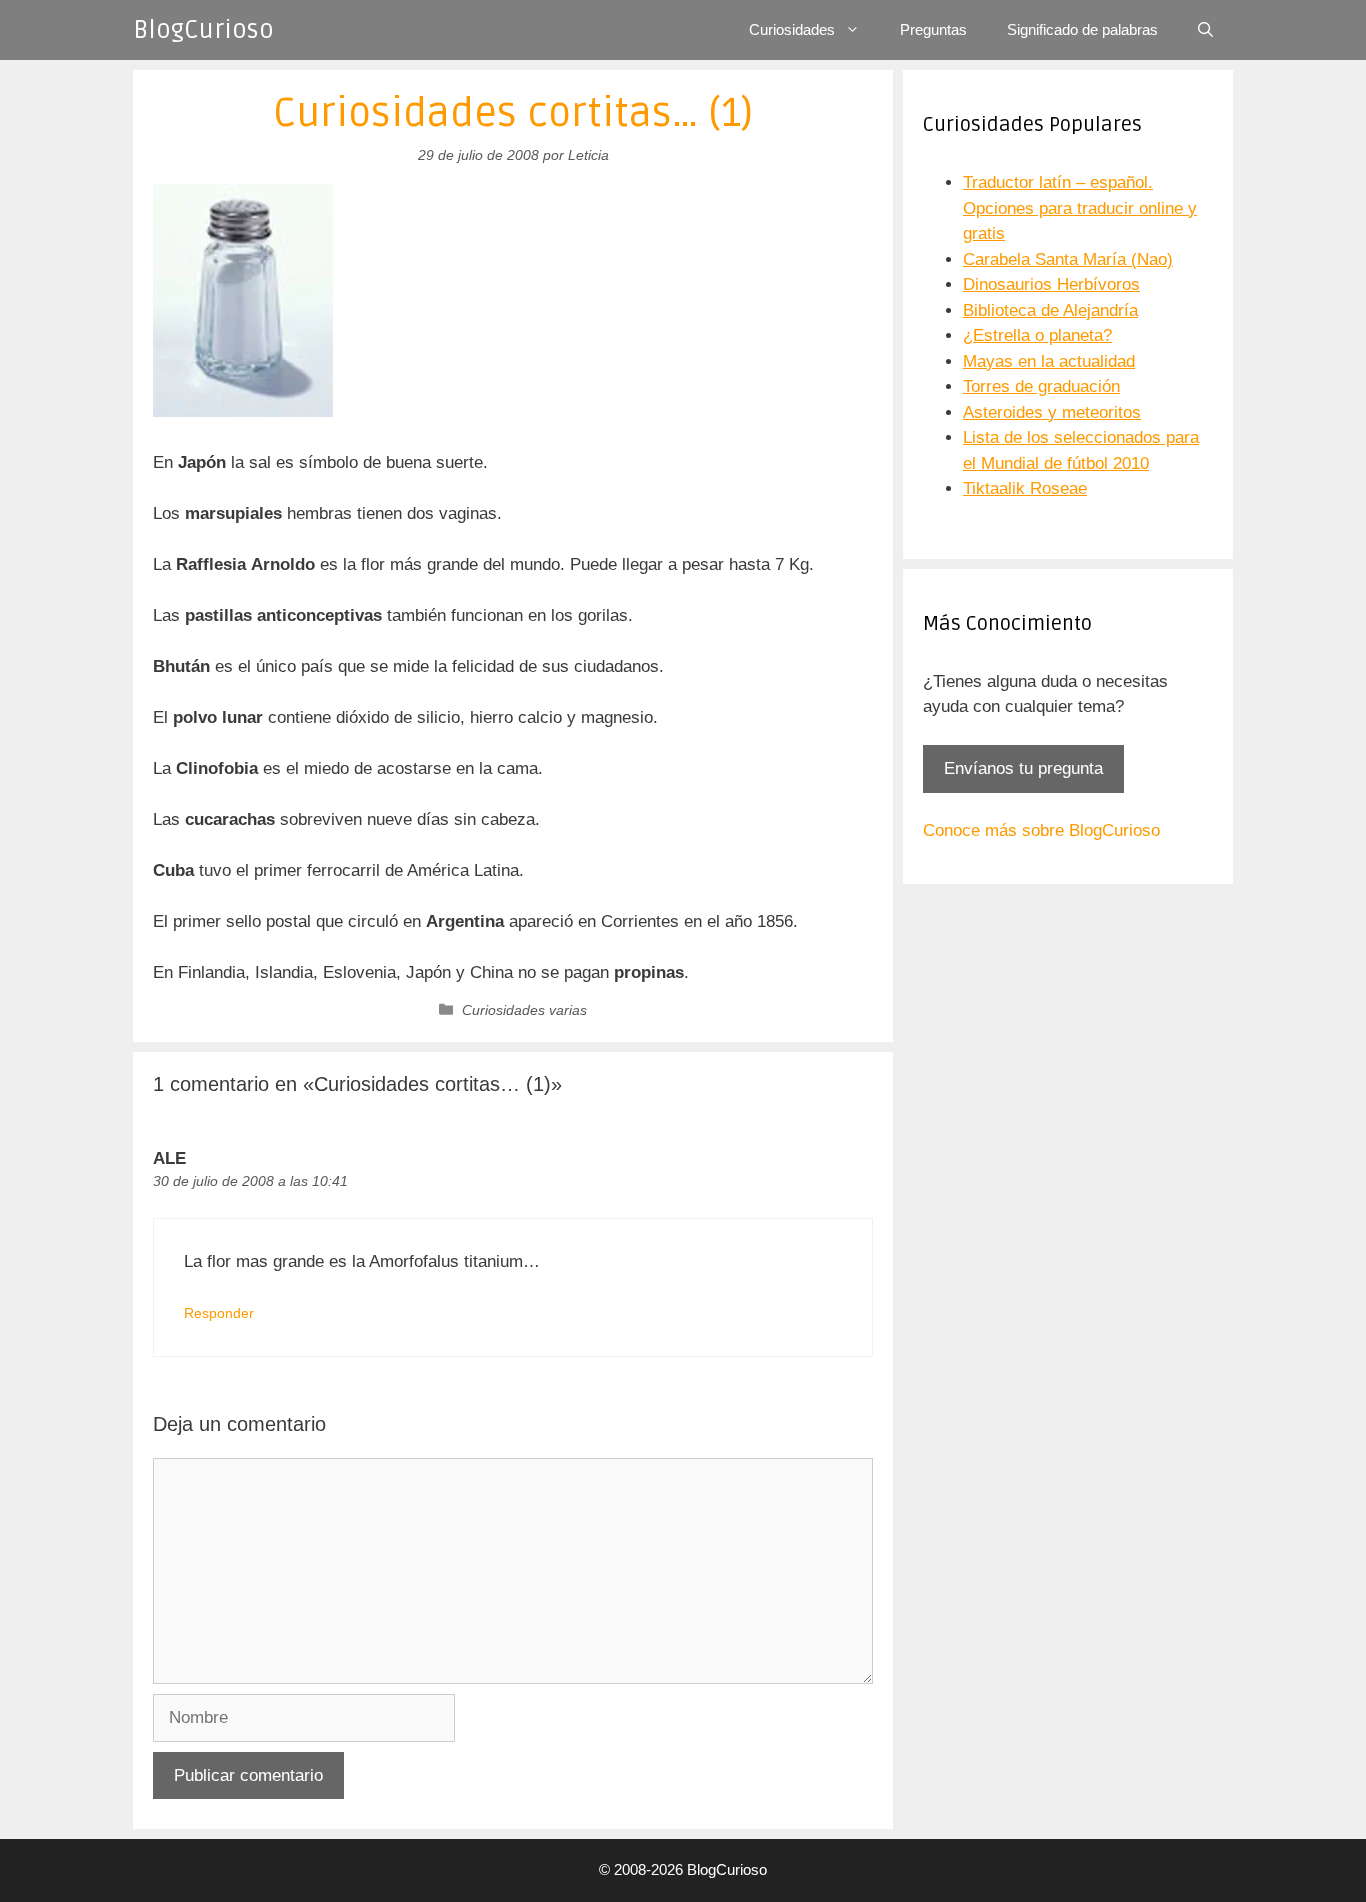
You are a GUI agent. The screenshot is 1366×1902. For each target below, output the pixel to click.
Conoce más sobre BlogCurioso (1041, 830)
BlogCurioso (203, 30)
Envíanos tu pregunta (1023, 768)
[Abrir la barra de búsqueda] (1205, 30)
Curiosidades (792, 29)
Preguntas (933, 29)
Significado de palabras (1082, 29)
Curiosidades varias (524, 1010)
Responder (219, 1313)
